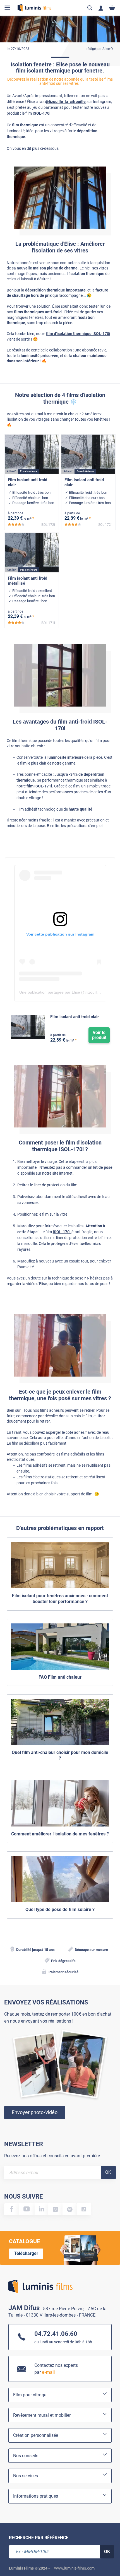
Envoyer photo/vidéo (35, 2112)
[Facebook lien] (12, 2209)
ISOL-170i (42, 113)
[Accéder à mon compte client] (101, 8)
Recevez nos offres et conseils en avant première (52, 2156)
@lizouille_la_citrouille (65, 102)
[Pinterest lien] (70, 2209)
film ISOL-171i (39, 786)
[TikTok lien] (84, 2209)
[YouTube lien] (27, 2209)
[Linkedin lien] (42, 2209)
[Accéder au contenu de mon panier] (112, 8)
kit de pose (103, 1167)
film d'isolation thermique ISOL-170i (78, 334)
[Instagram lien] (55, 2209)
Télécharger (26, 2253)
